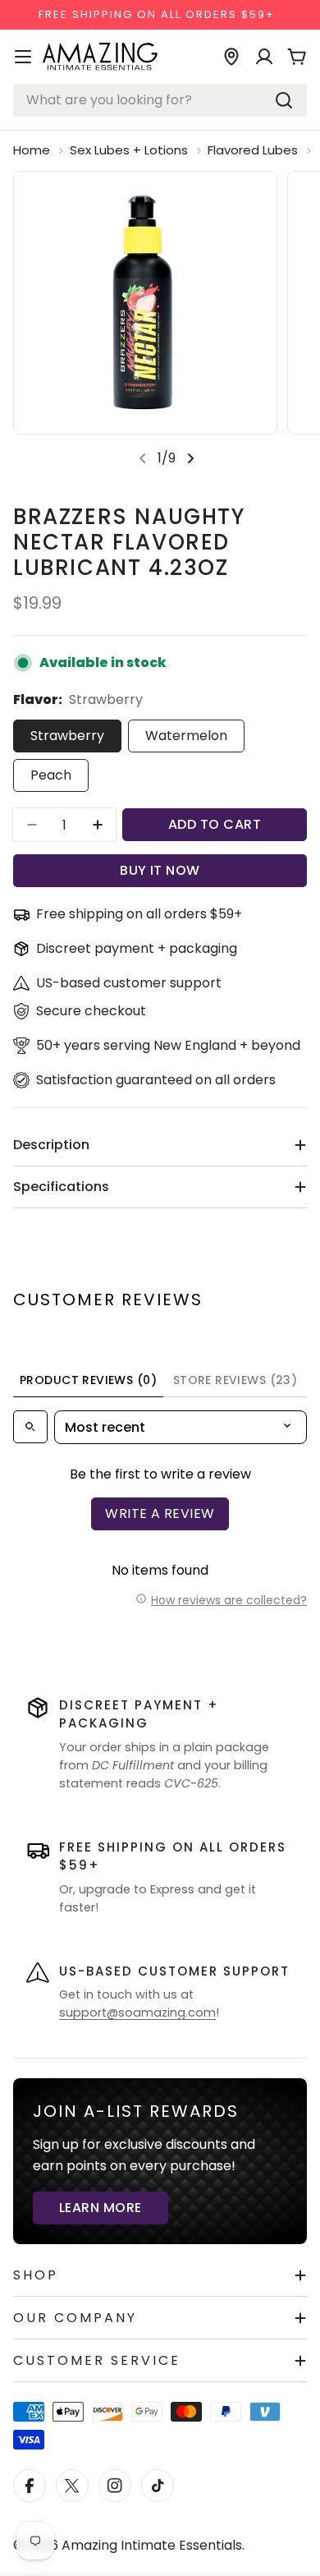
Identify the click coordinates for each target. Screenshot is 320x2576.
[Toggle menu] (23, 57)
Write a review (160, 1513)
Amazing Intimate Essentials (152, 2545)
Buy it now (160, 870)
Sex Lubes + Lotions (129, 150)
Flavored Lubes (253, 150)
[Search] (284, 100)
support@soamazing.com (137, 2012)
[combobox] (160, 100)
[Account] (264, 57)
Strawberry (67, 736)
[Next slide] (190, 458)
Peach (51, 775)
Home (32, 150)
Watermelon (186, 736)
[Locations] (231, 57)
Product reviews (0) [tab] (88, 1380)
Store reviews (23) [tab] (235, 1380)
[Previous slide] (143, 458)
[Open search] (30, 1427)
